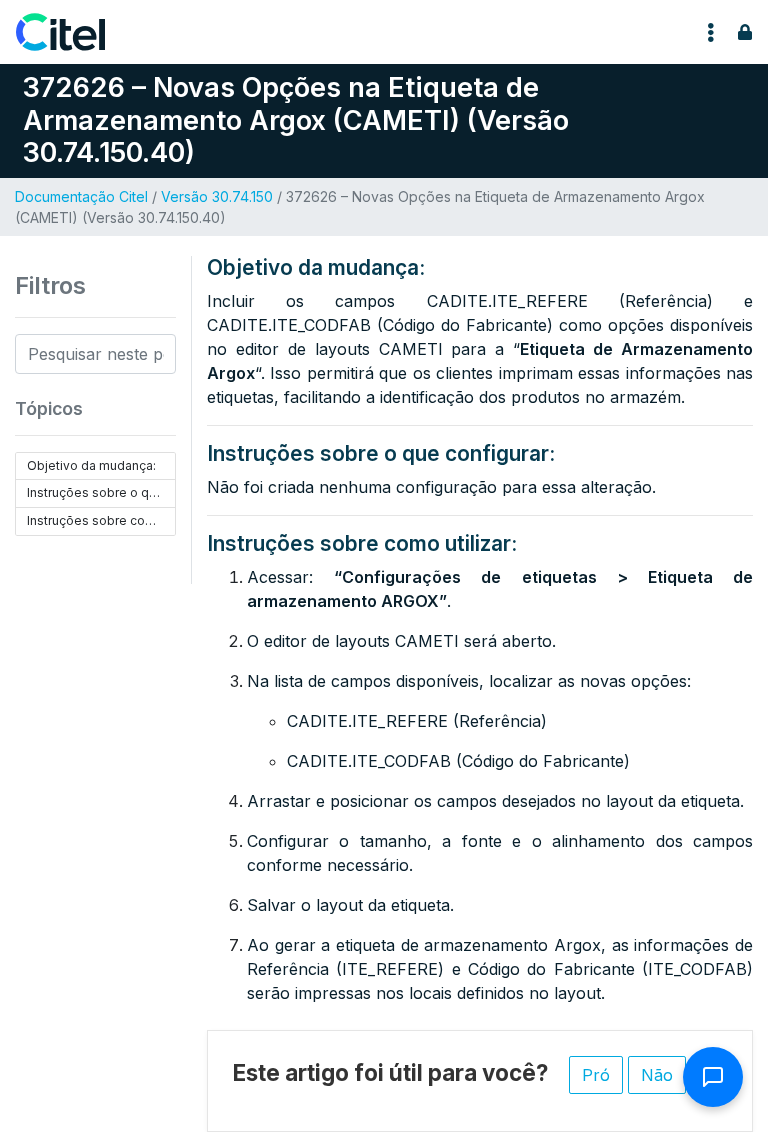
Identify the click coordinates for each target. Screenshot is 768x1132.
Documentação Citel (81, 196)
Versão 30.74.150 (217, 196)
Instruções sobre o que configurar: (101, 492)
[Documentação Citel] (72, 32)
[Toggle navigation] (711, 32)
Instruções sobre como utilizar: (101, 520)
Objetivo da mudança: (91, 465)
